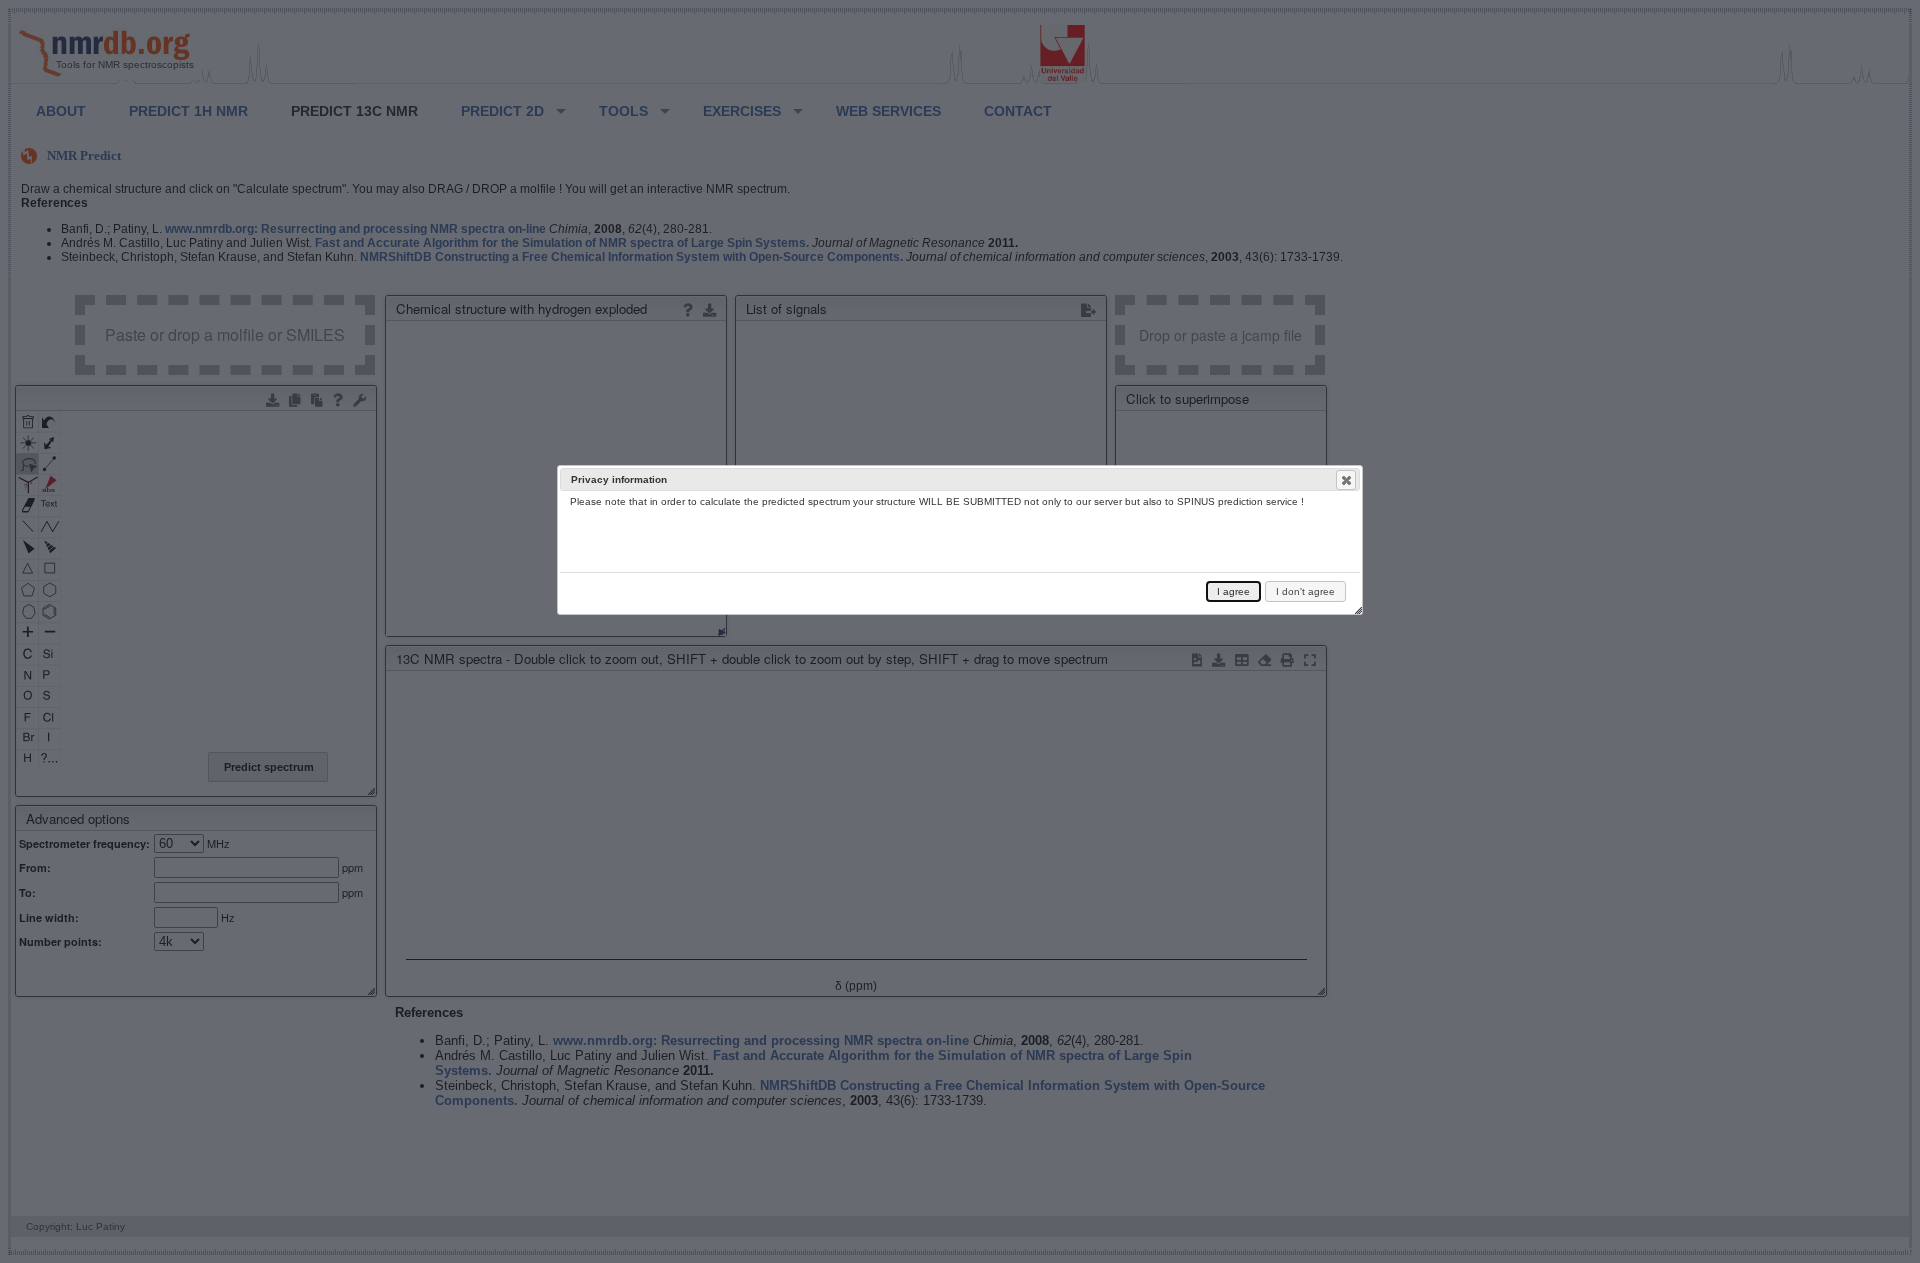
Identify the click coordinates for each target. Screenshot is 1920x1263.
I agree (1233, 591)
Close (1346, 480)
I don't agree (1305, 591)
